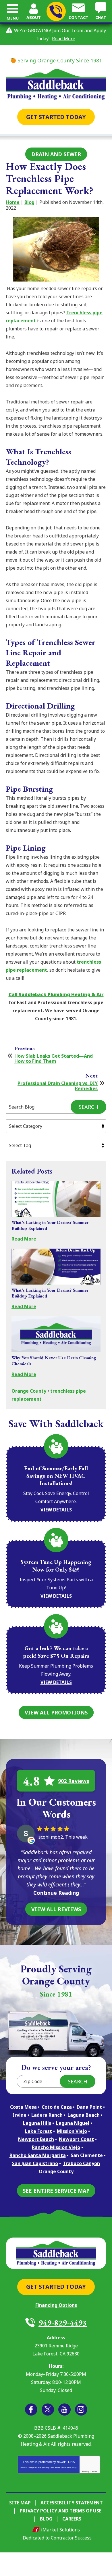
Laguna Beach (84, 2115)
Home (13, 202)
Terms (94, 2471)
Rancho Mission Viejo (56, 2147)
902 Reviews (74, 1781)
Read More (64, 39)
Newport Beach (36, 2139)
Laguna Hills (37, 2123)
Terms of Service (63, 2467)
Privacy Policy (42, 2467)
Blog (29, 202)
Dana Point (89, 2107)
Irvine (20, 2115)
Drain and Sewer (56, 154)
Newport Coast (76, 2139)
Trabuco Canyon (81, 2163)
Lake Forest (38, 2131)
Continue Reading (56, 1893)
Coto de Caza (57, 2107)
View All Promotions (56, 1712)
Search (88, 1107)
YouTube (64, 2410)
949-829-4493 (56, 11)
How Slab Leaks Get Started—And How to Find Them (54, 1059)
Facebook (31, 2410)
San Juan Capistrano (35, 2163)
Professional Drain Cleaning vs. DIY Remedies (58, 1086)
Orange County (29, 1391)
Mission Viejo (72, 2131)
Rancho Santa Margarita (38, 2155)
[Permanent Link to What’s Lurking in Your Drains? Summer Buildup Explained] (56, 1199)
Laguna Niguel (73, 2123)
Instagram (81, 2410)
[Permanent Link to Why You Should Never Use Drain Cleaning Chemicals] (56, 1334)
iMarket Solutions (60, 2530)
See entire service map (56, 2191)
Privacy (86, 2471)
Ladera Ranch (47, 2115)
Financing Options (56, 2305)
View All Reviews (56, 1909)
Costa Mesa (23, 2107)
